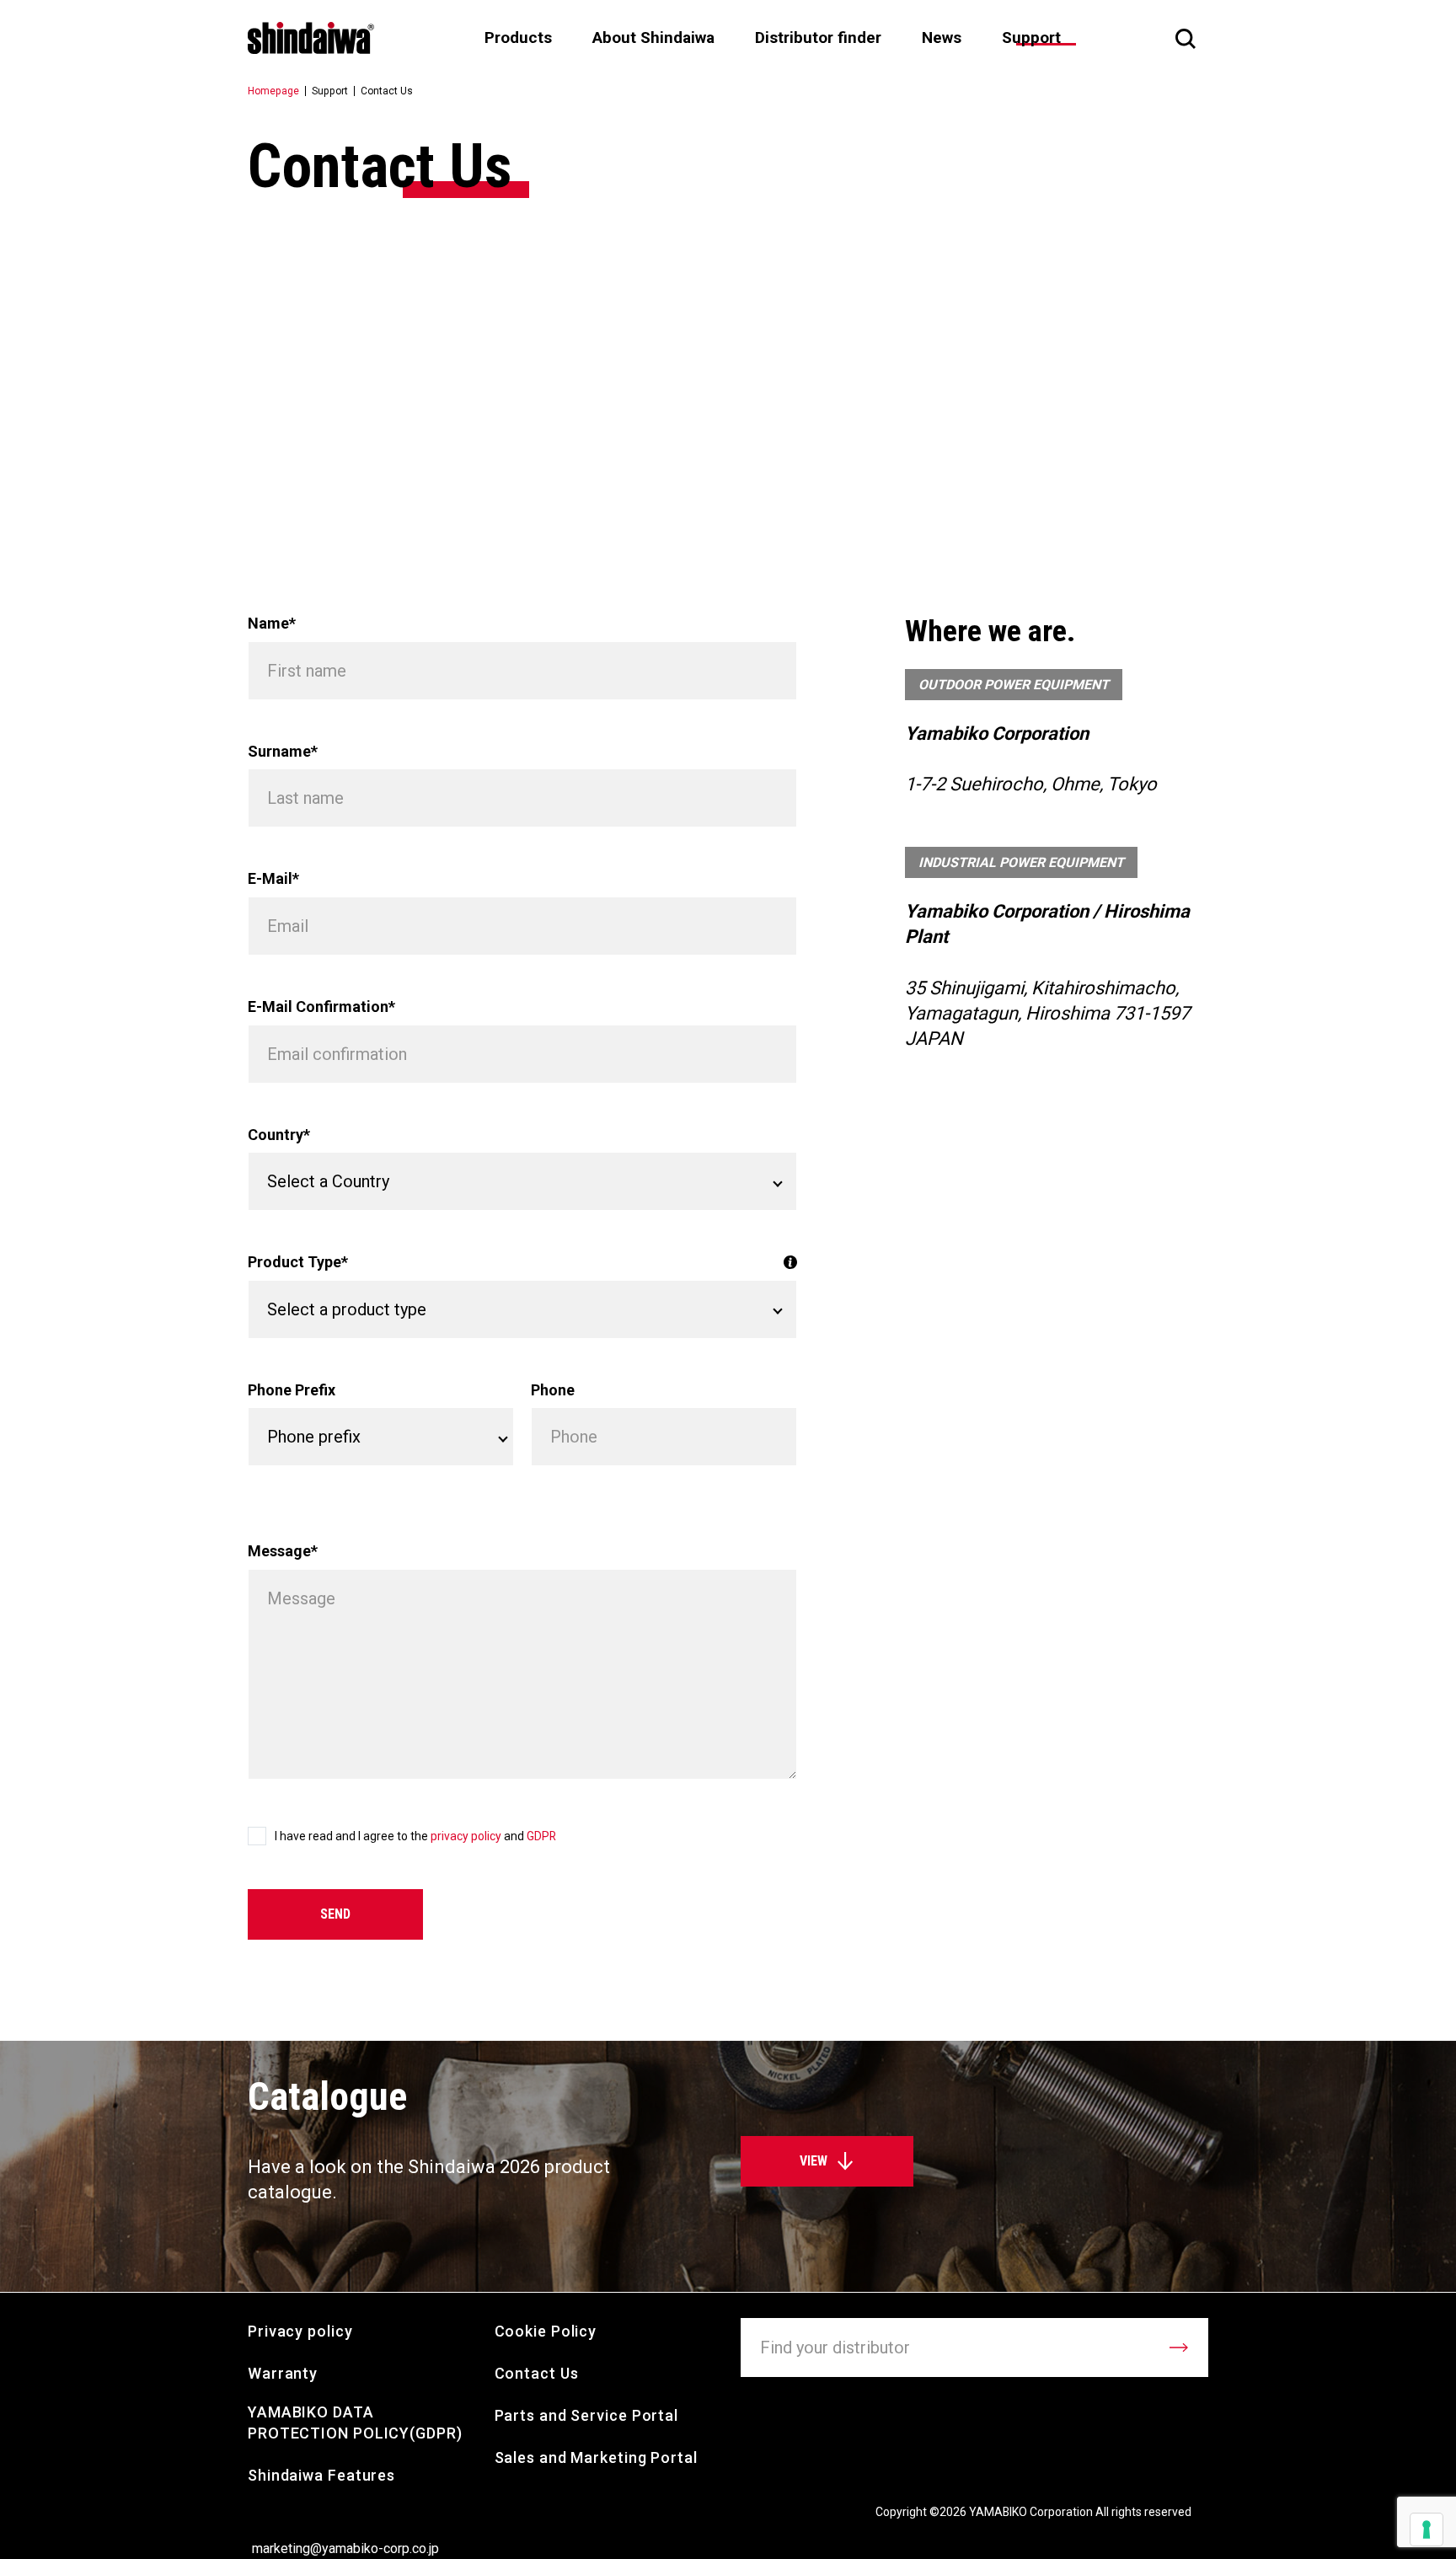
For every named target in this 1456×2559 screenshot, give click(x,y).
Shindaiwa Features (321, 2475)
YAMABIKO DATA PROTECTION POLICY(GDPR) (355, 2422)
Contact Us (537, 2373)
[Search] (1186, 38)
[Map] (728, 404)
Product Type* (298, 1262)
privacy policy (467, 1836)
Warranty (283, 2373)
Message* (283, 1551)
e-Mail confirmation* (321, 1006)
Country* (279, 1135)
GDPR (541, 1836)
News (942, 37)
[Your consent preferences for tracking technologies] (1427, 2530)
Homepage (273, 91)
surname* (283, 751)
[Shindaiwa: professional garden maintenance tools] (311, 38)
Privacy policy (300, 2331)
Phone (553, 1390)
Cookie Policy (546, 2331)
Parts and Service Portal (587, 2415)
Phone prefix (292, 1390)
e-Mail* (273, 878)
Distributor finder (818, 37)
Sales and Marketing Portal (596, 2457)
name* (272, 623)
